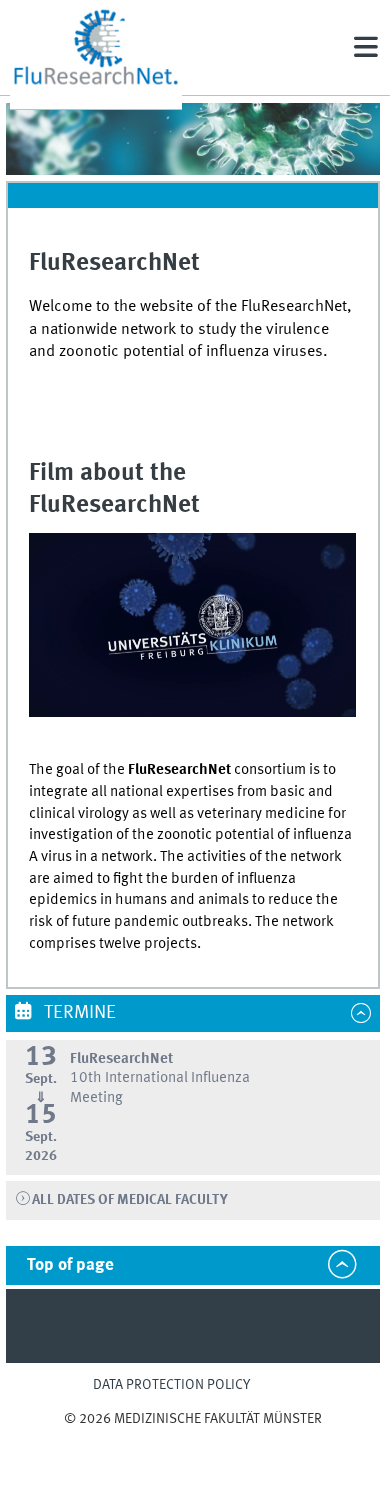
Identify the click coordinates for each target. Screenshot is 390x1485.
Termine (78, 1013)
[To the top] (193, 1438)
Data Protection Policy (171, 1385)
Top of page (70, 1265)
